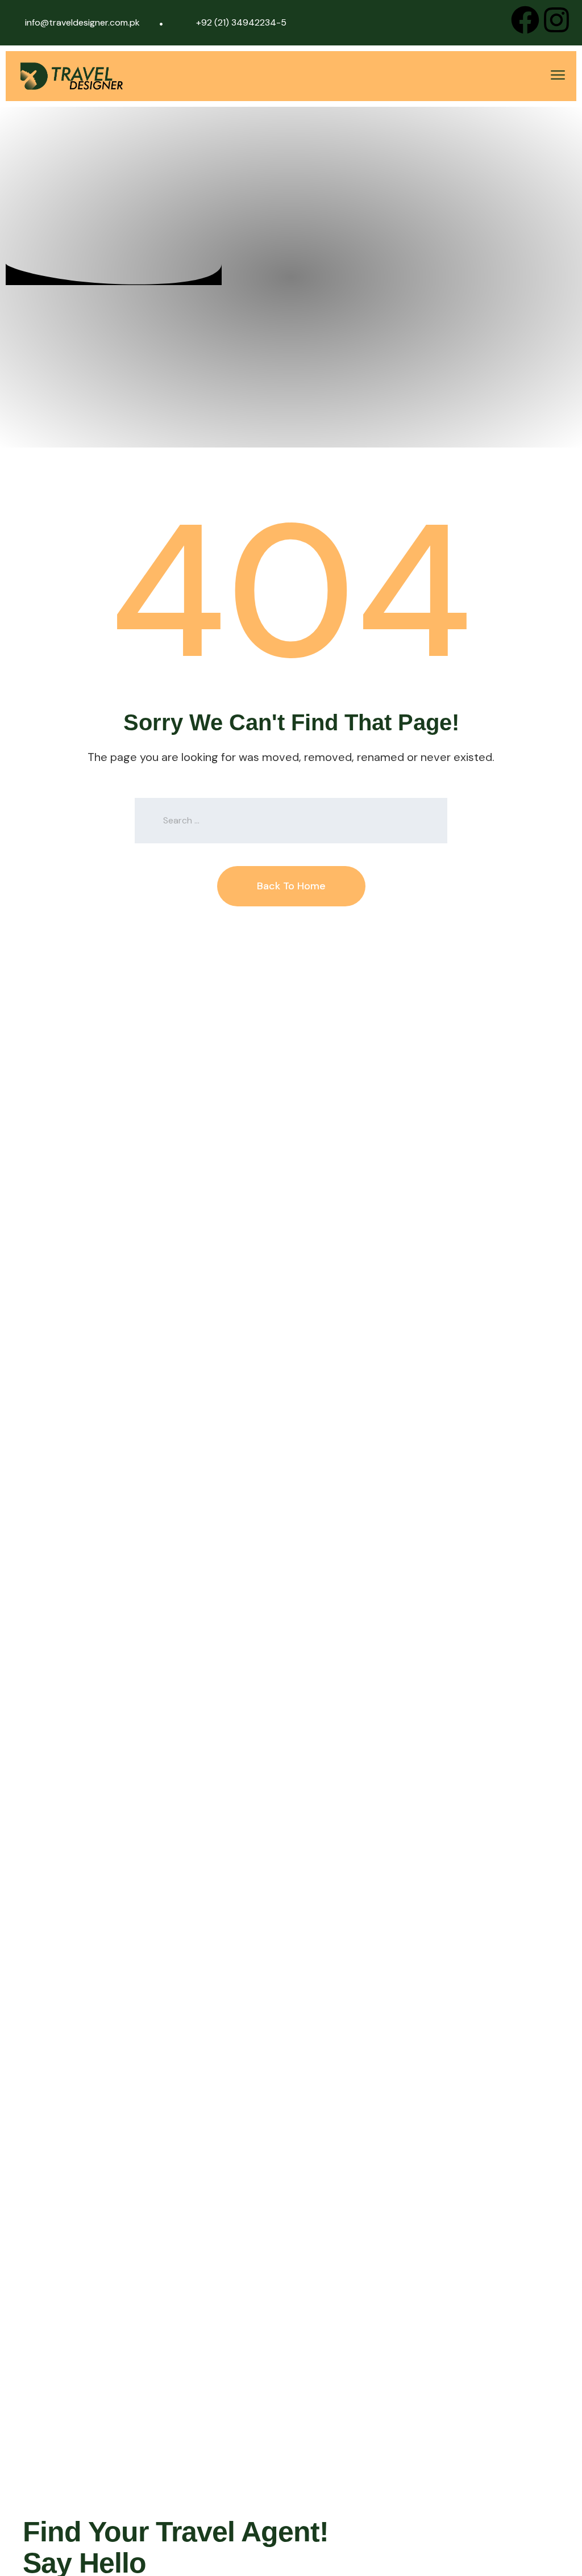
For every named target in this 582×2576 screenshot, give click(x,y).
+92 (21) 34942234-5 (241, 22)
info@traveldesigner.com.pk (82, 22)
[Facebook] (525, 20)
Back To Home (291, 886)
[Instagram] (556, 20)
